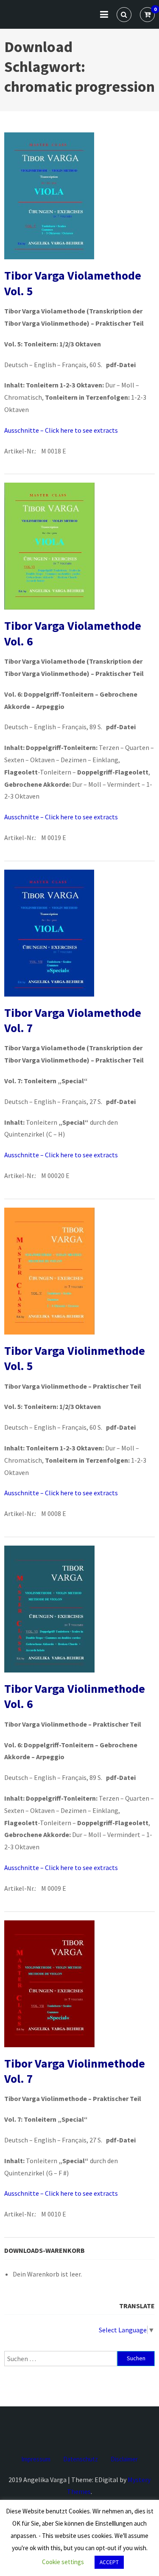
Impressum (36, 2459)
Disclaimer (124, 2459)
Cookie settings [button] (63, 2562)
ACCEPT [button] (109, 2562)
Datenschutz (81, 2459)
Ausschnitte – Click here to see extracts (61, 430)
